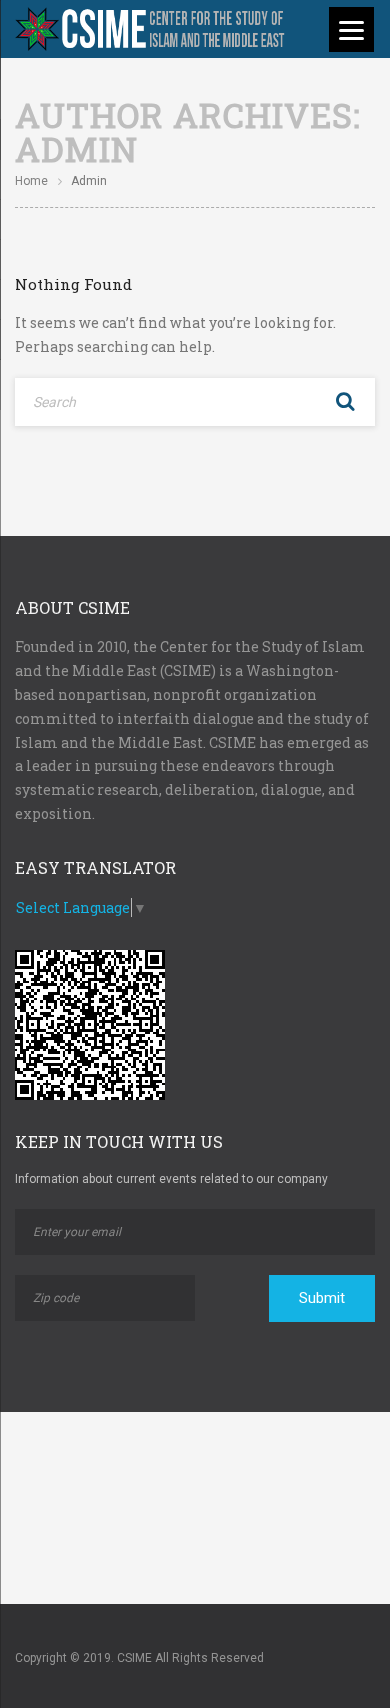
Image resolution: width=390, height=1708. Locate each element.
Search (345, 402)
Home (31, 181)
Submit (322, 1298)
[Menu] (351, 29)
